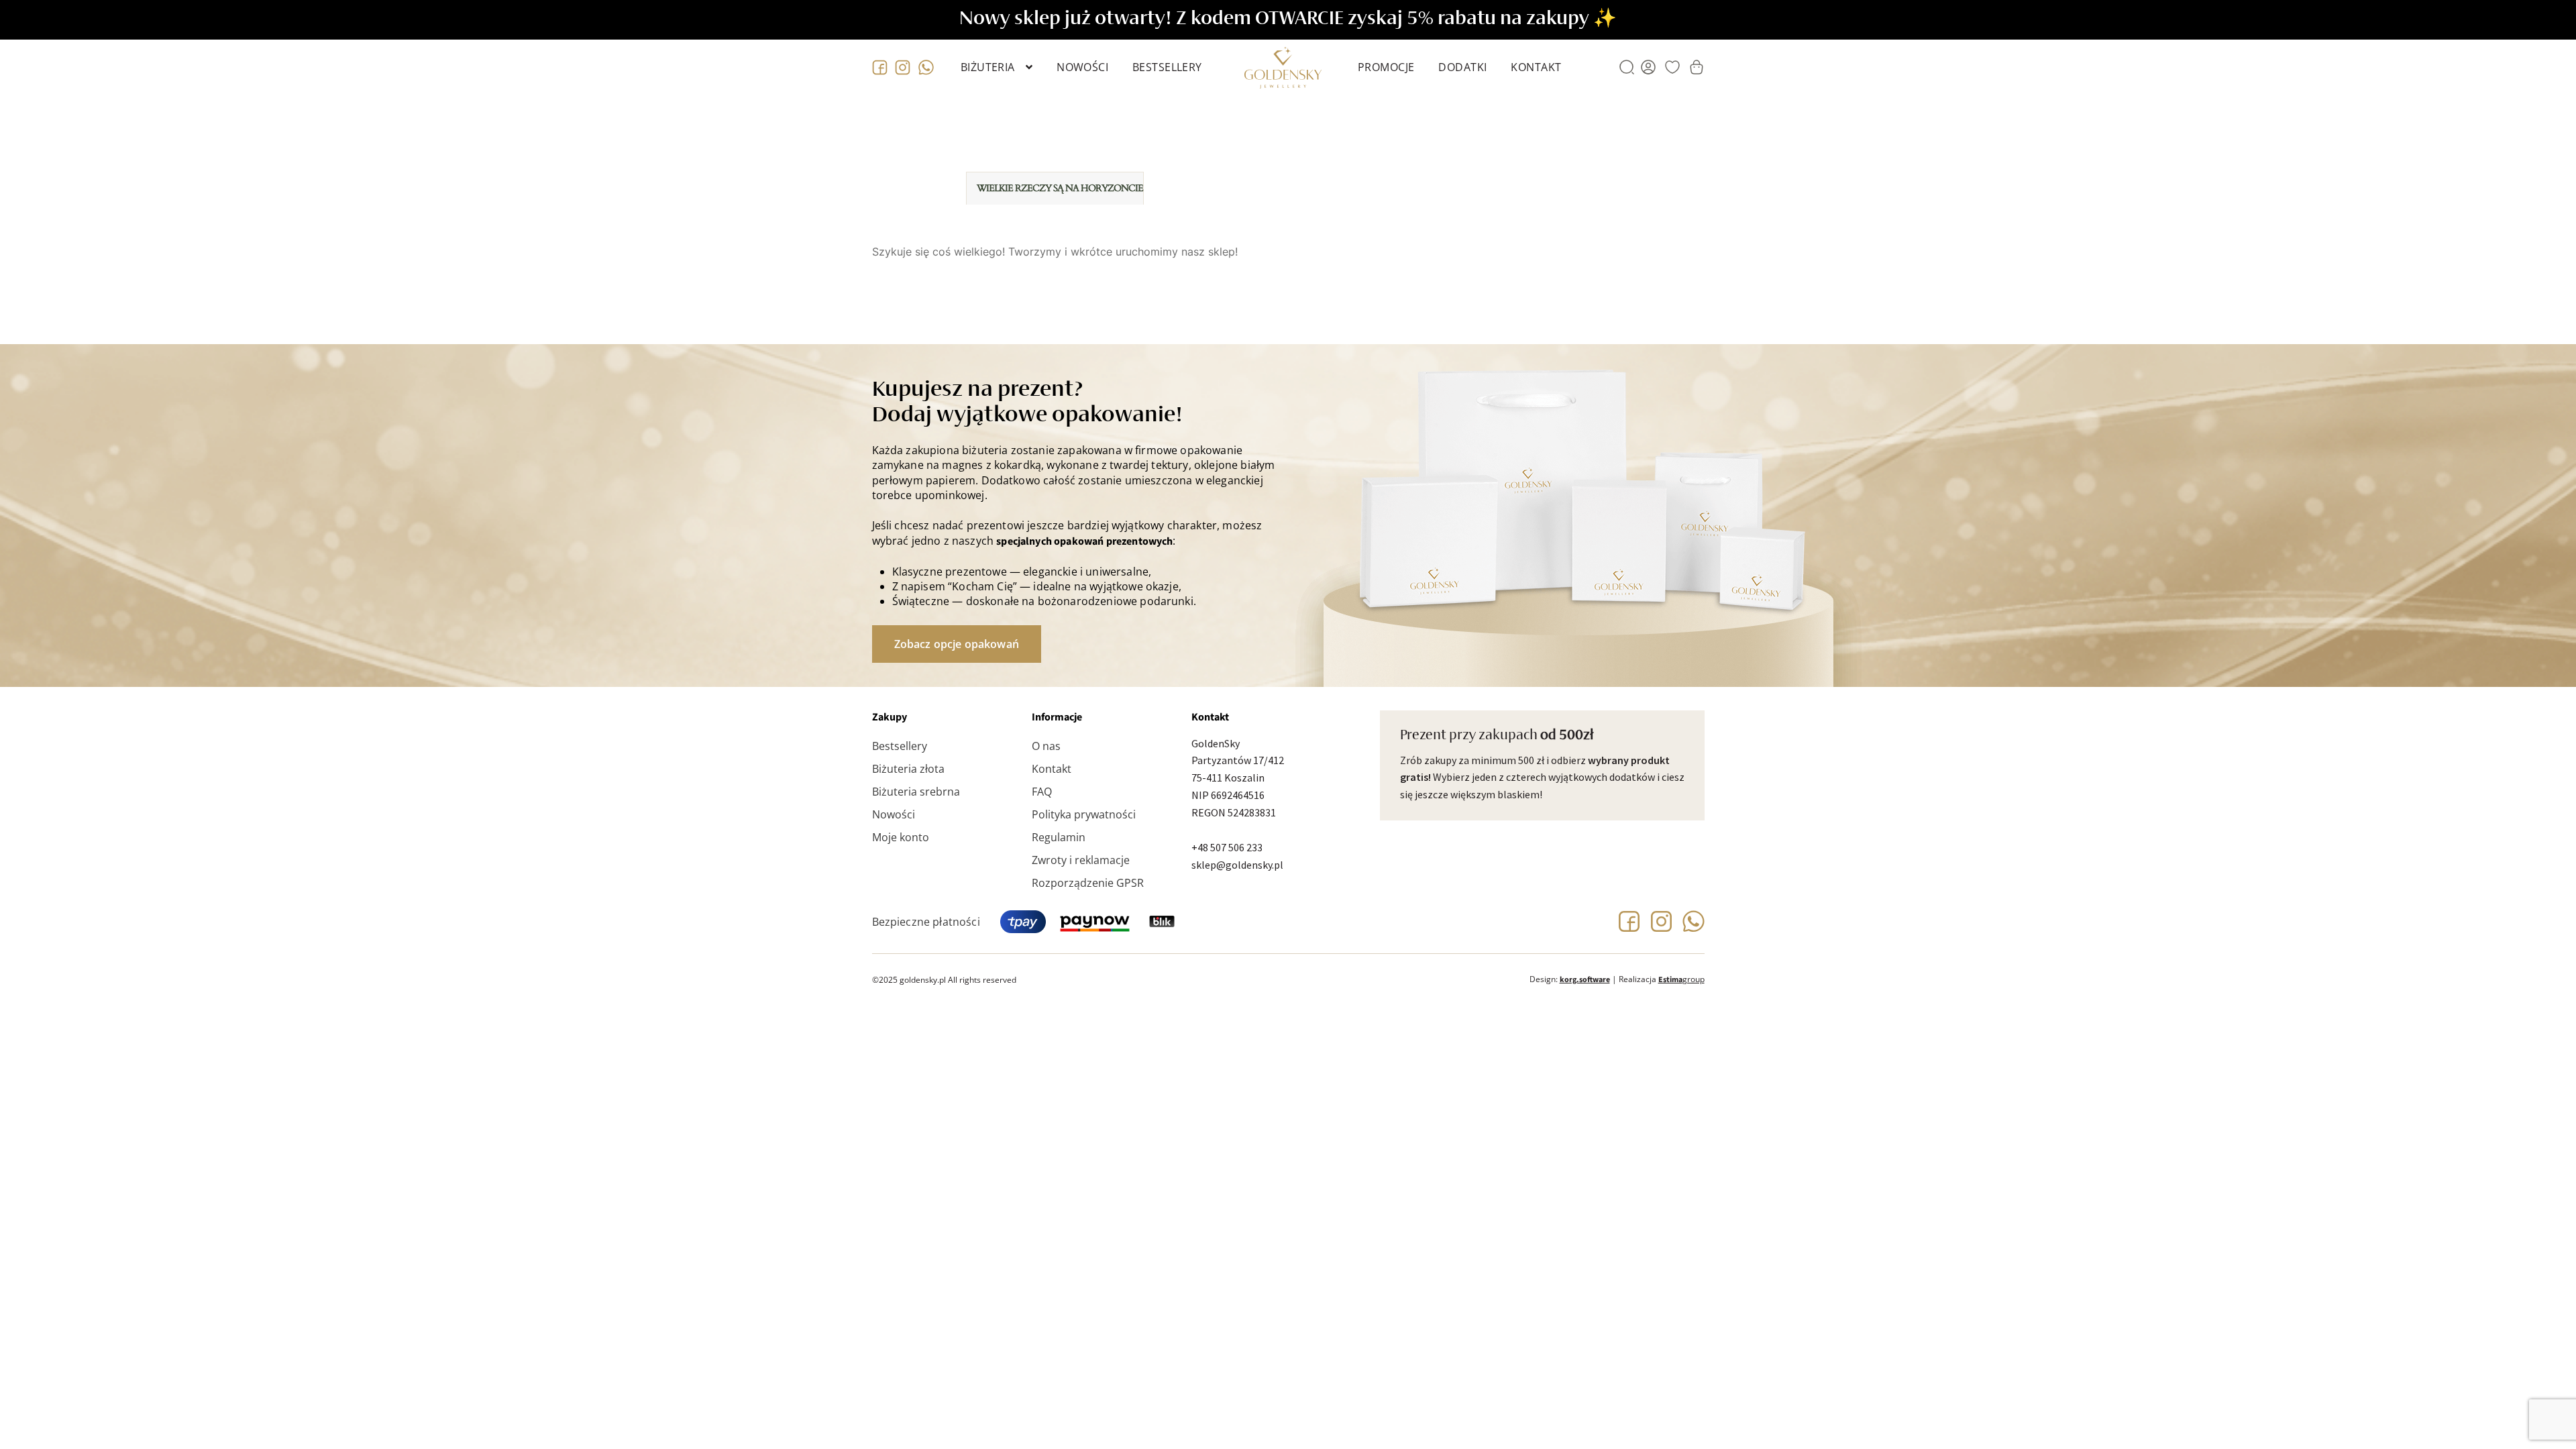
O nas (1046, 746)
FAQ (1042, 792)
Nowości (1082, 67)
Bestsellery (1167, 67)
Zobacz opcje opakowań (957, 644)
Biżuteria (988, 67)
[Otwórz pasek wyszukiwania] (1627, 67)
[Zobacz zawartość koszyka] (1697, 67)
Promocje (1386, 67)
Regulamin (1059, 837)
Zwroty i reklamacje (1081, 860)
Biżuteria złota (908, 769)
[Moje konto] (1648, 67)
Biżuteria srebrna (916, 792)
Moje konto (901, 837)
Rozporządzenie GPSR (1088, 883)
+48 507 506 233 (1227, 847)
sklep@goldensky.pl (1237, 865)
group (1681, 979)
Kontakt (1536, 67)
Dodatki (1462, 67)
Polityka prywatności (1084, 814)
